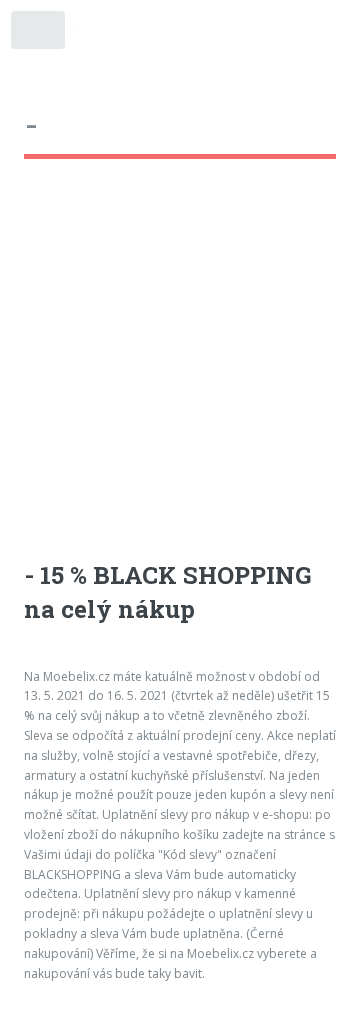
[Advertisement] (180, 379)
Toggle (39, 34)
